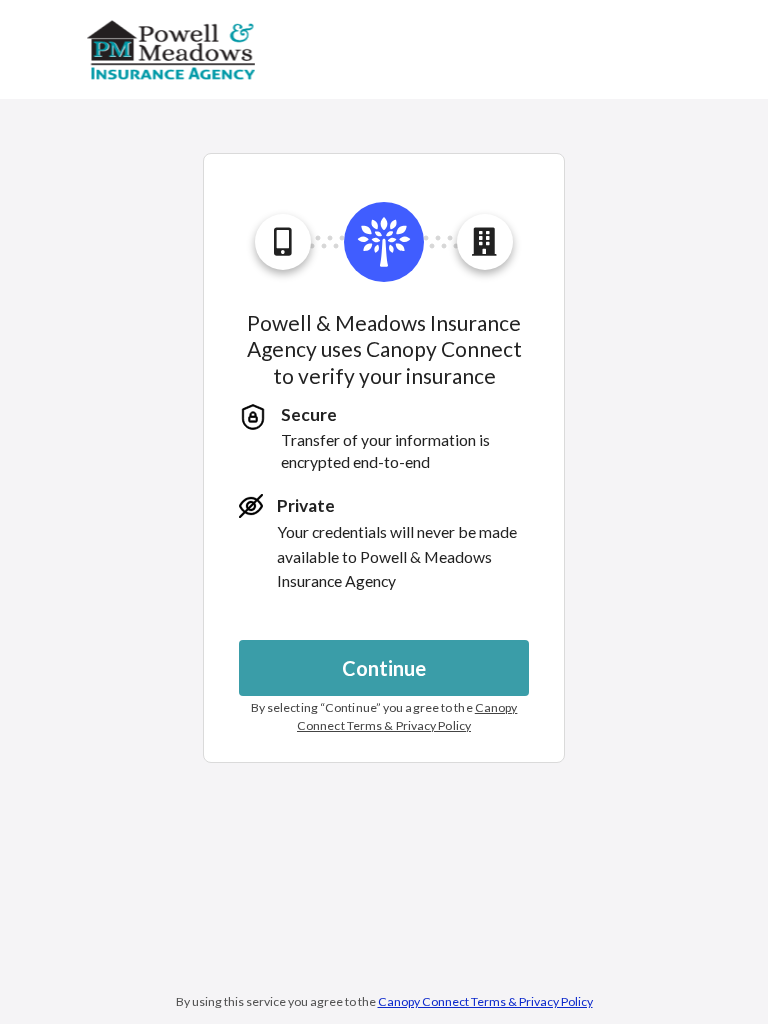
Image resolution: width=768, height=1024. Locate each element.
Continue (384, 668)
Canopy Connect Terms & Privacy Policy (485, 1001)
